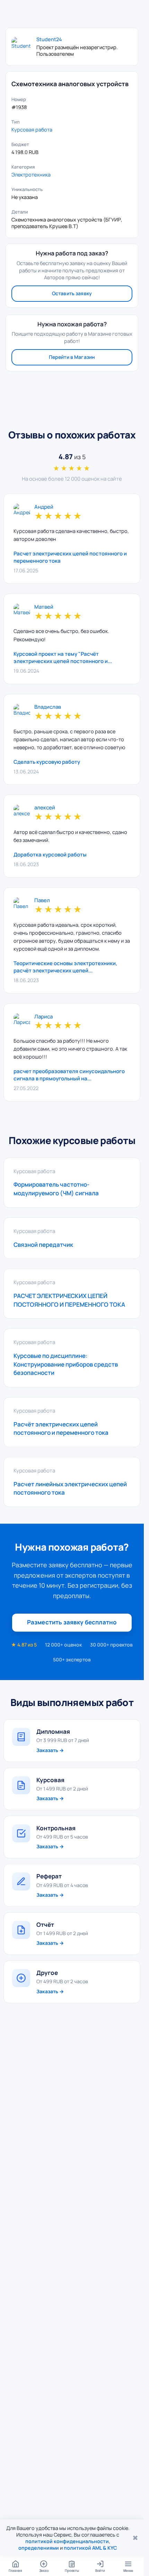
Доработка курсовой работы (50, 855)
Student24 (49, 39)
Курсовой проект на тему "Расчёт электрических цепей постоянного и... (63, 657)
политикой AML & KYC (90, 2548)
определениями (39, 2548)
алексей (45, 808)
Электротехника (31, 175)
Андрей (44, 507)
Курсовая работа (32, 130)
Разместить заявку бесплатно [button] (72, 1622)
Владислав (48, 707)
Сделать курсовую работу (47, 762)
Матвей (44, 607)
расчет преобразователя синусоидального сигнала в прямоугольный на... (69, 1075)
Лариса (43, 1017)
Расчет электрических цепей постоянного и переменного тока (70, 557)
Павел (42, 901)
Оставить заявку (72, 293)
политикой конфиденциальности (67, 2541)
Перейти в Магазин (72, 357)
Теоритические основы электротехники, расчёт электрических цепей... (65, 967)
